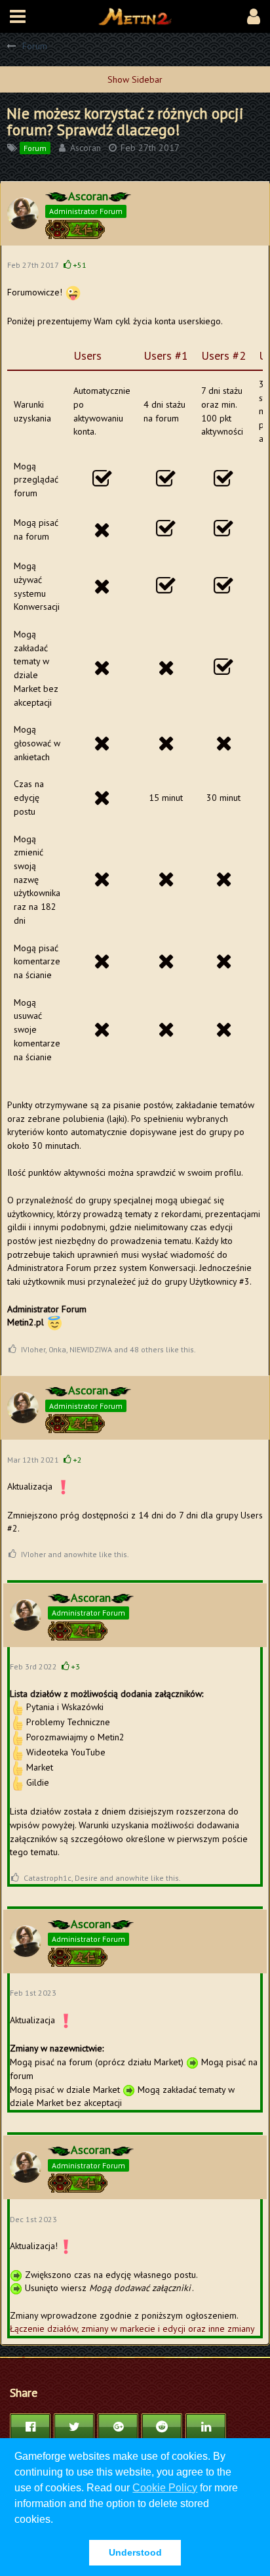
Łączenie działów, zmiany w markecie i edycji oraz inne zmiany (132, 2329)
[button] (18, 16)
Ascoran (86, 148)
